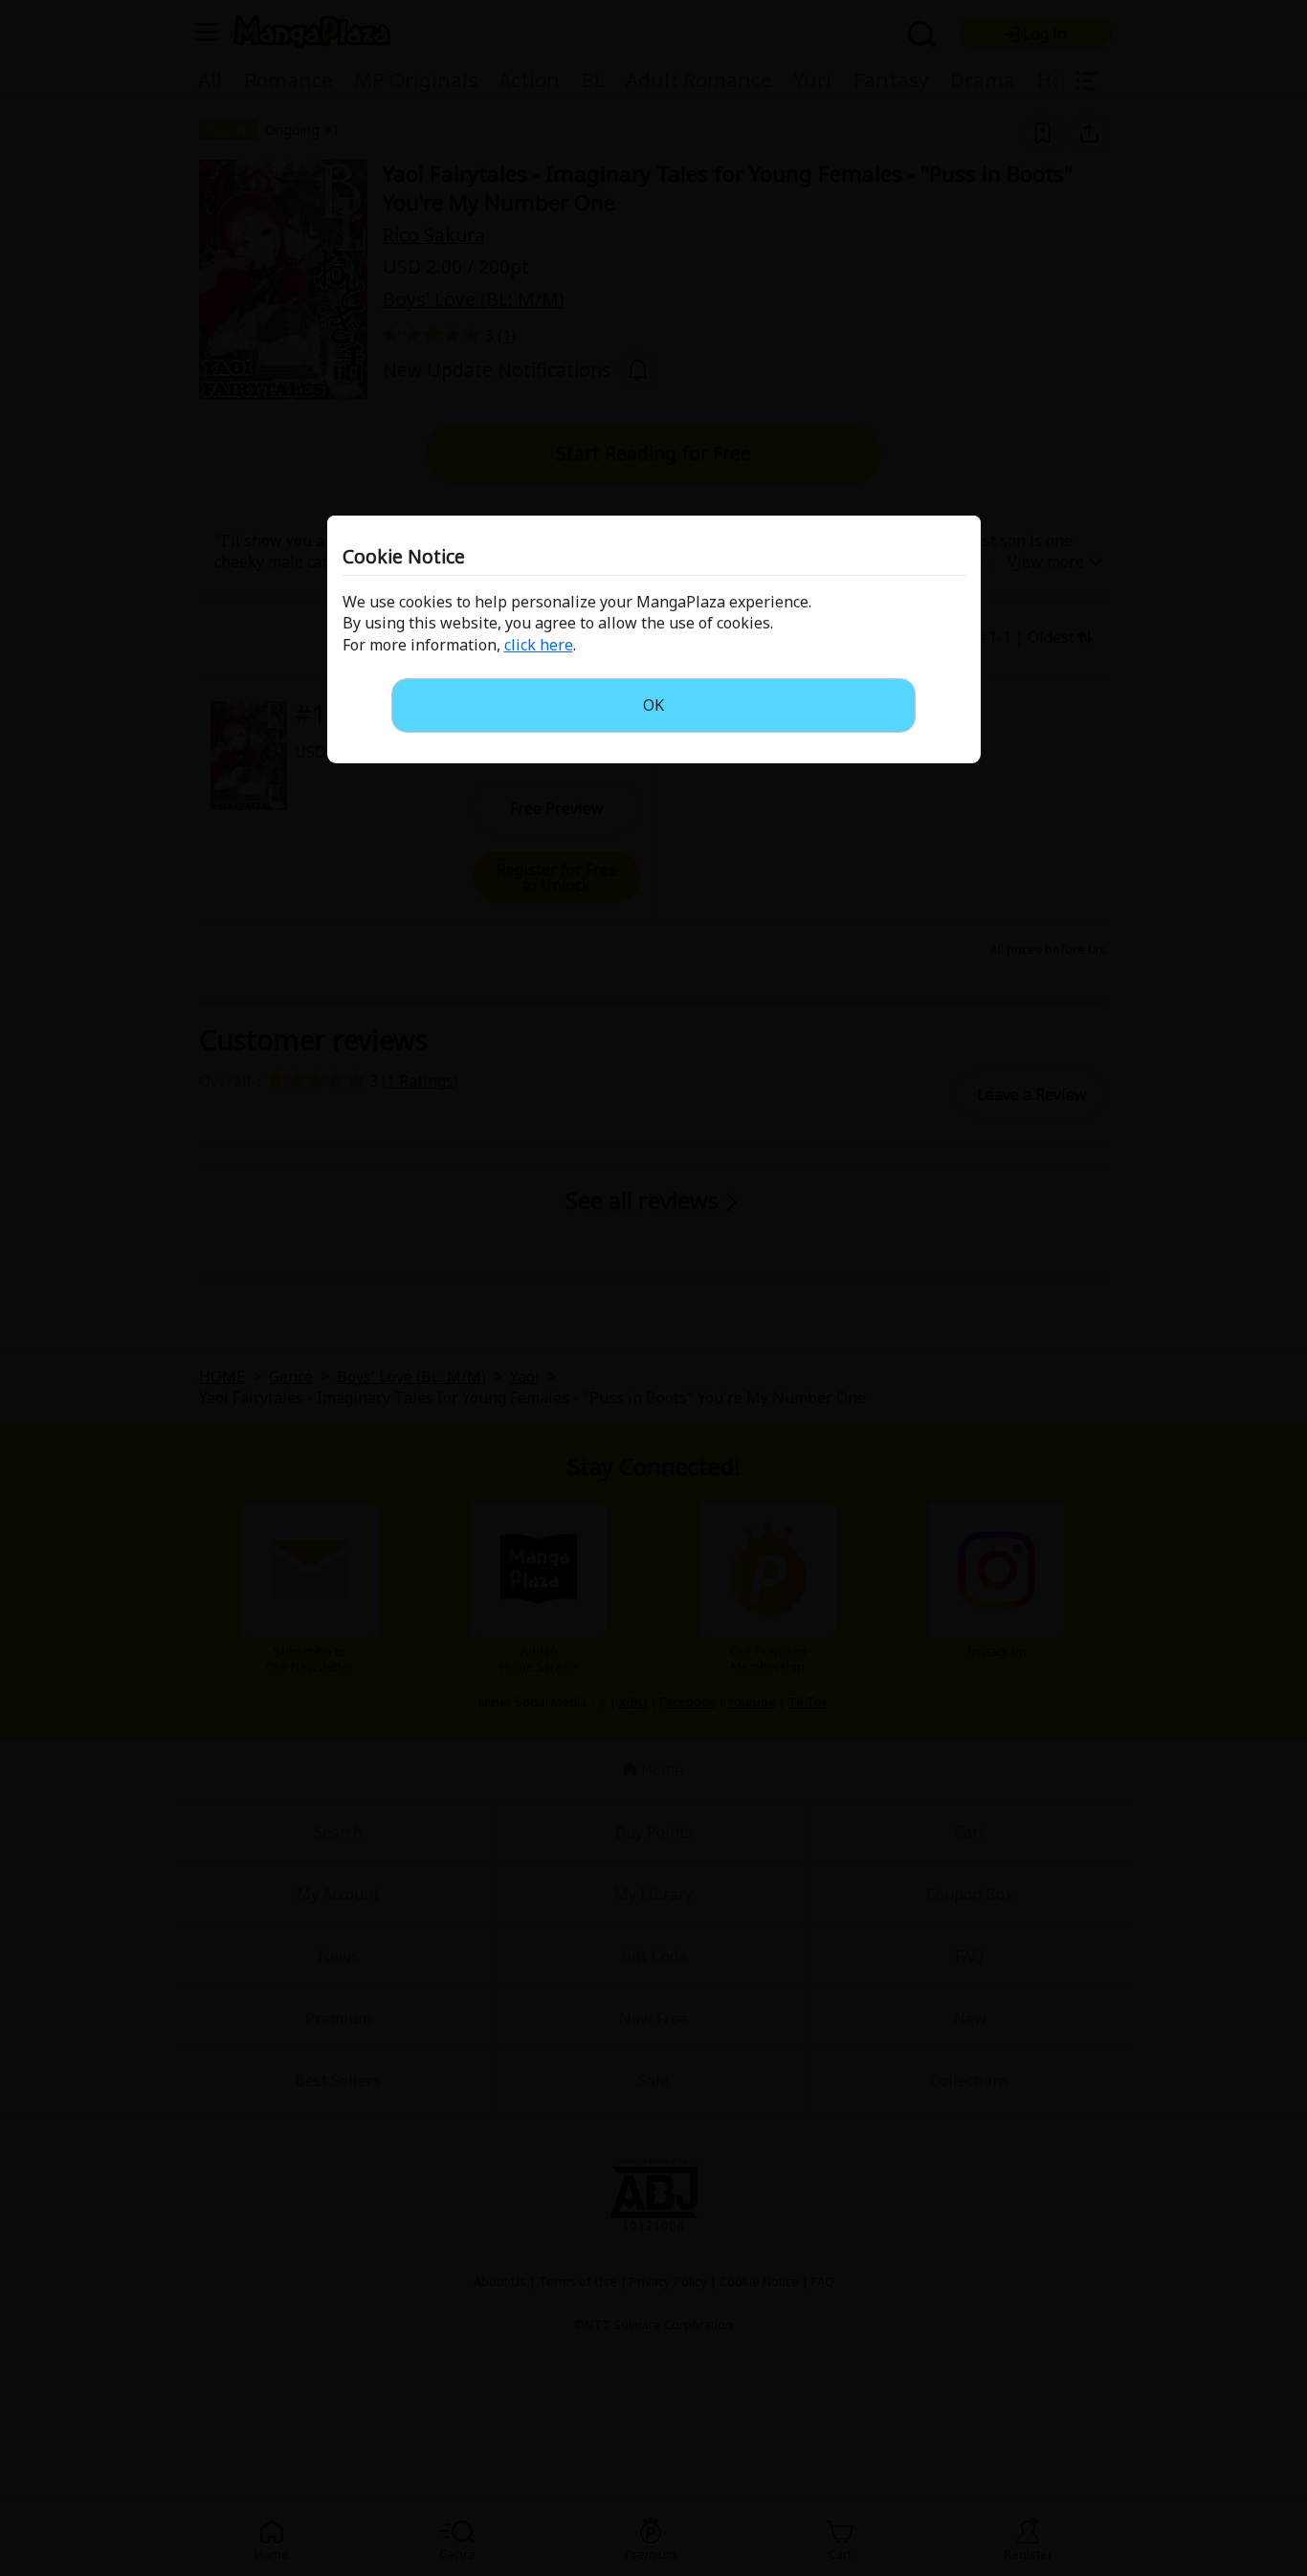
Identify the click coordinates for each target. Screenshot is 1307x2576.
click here (539, 645)
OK (653, 705)
